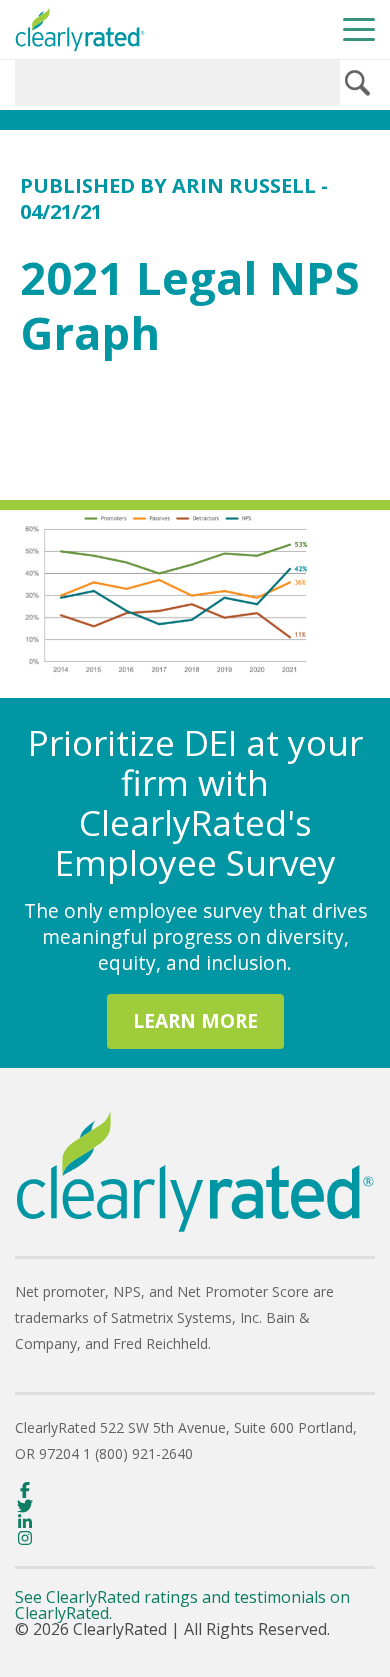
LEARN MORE (195, 1020)
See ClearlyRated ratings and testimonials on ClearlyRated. (182, 1605)
